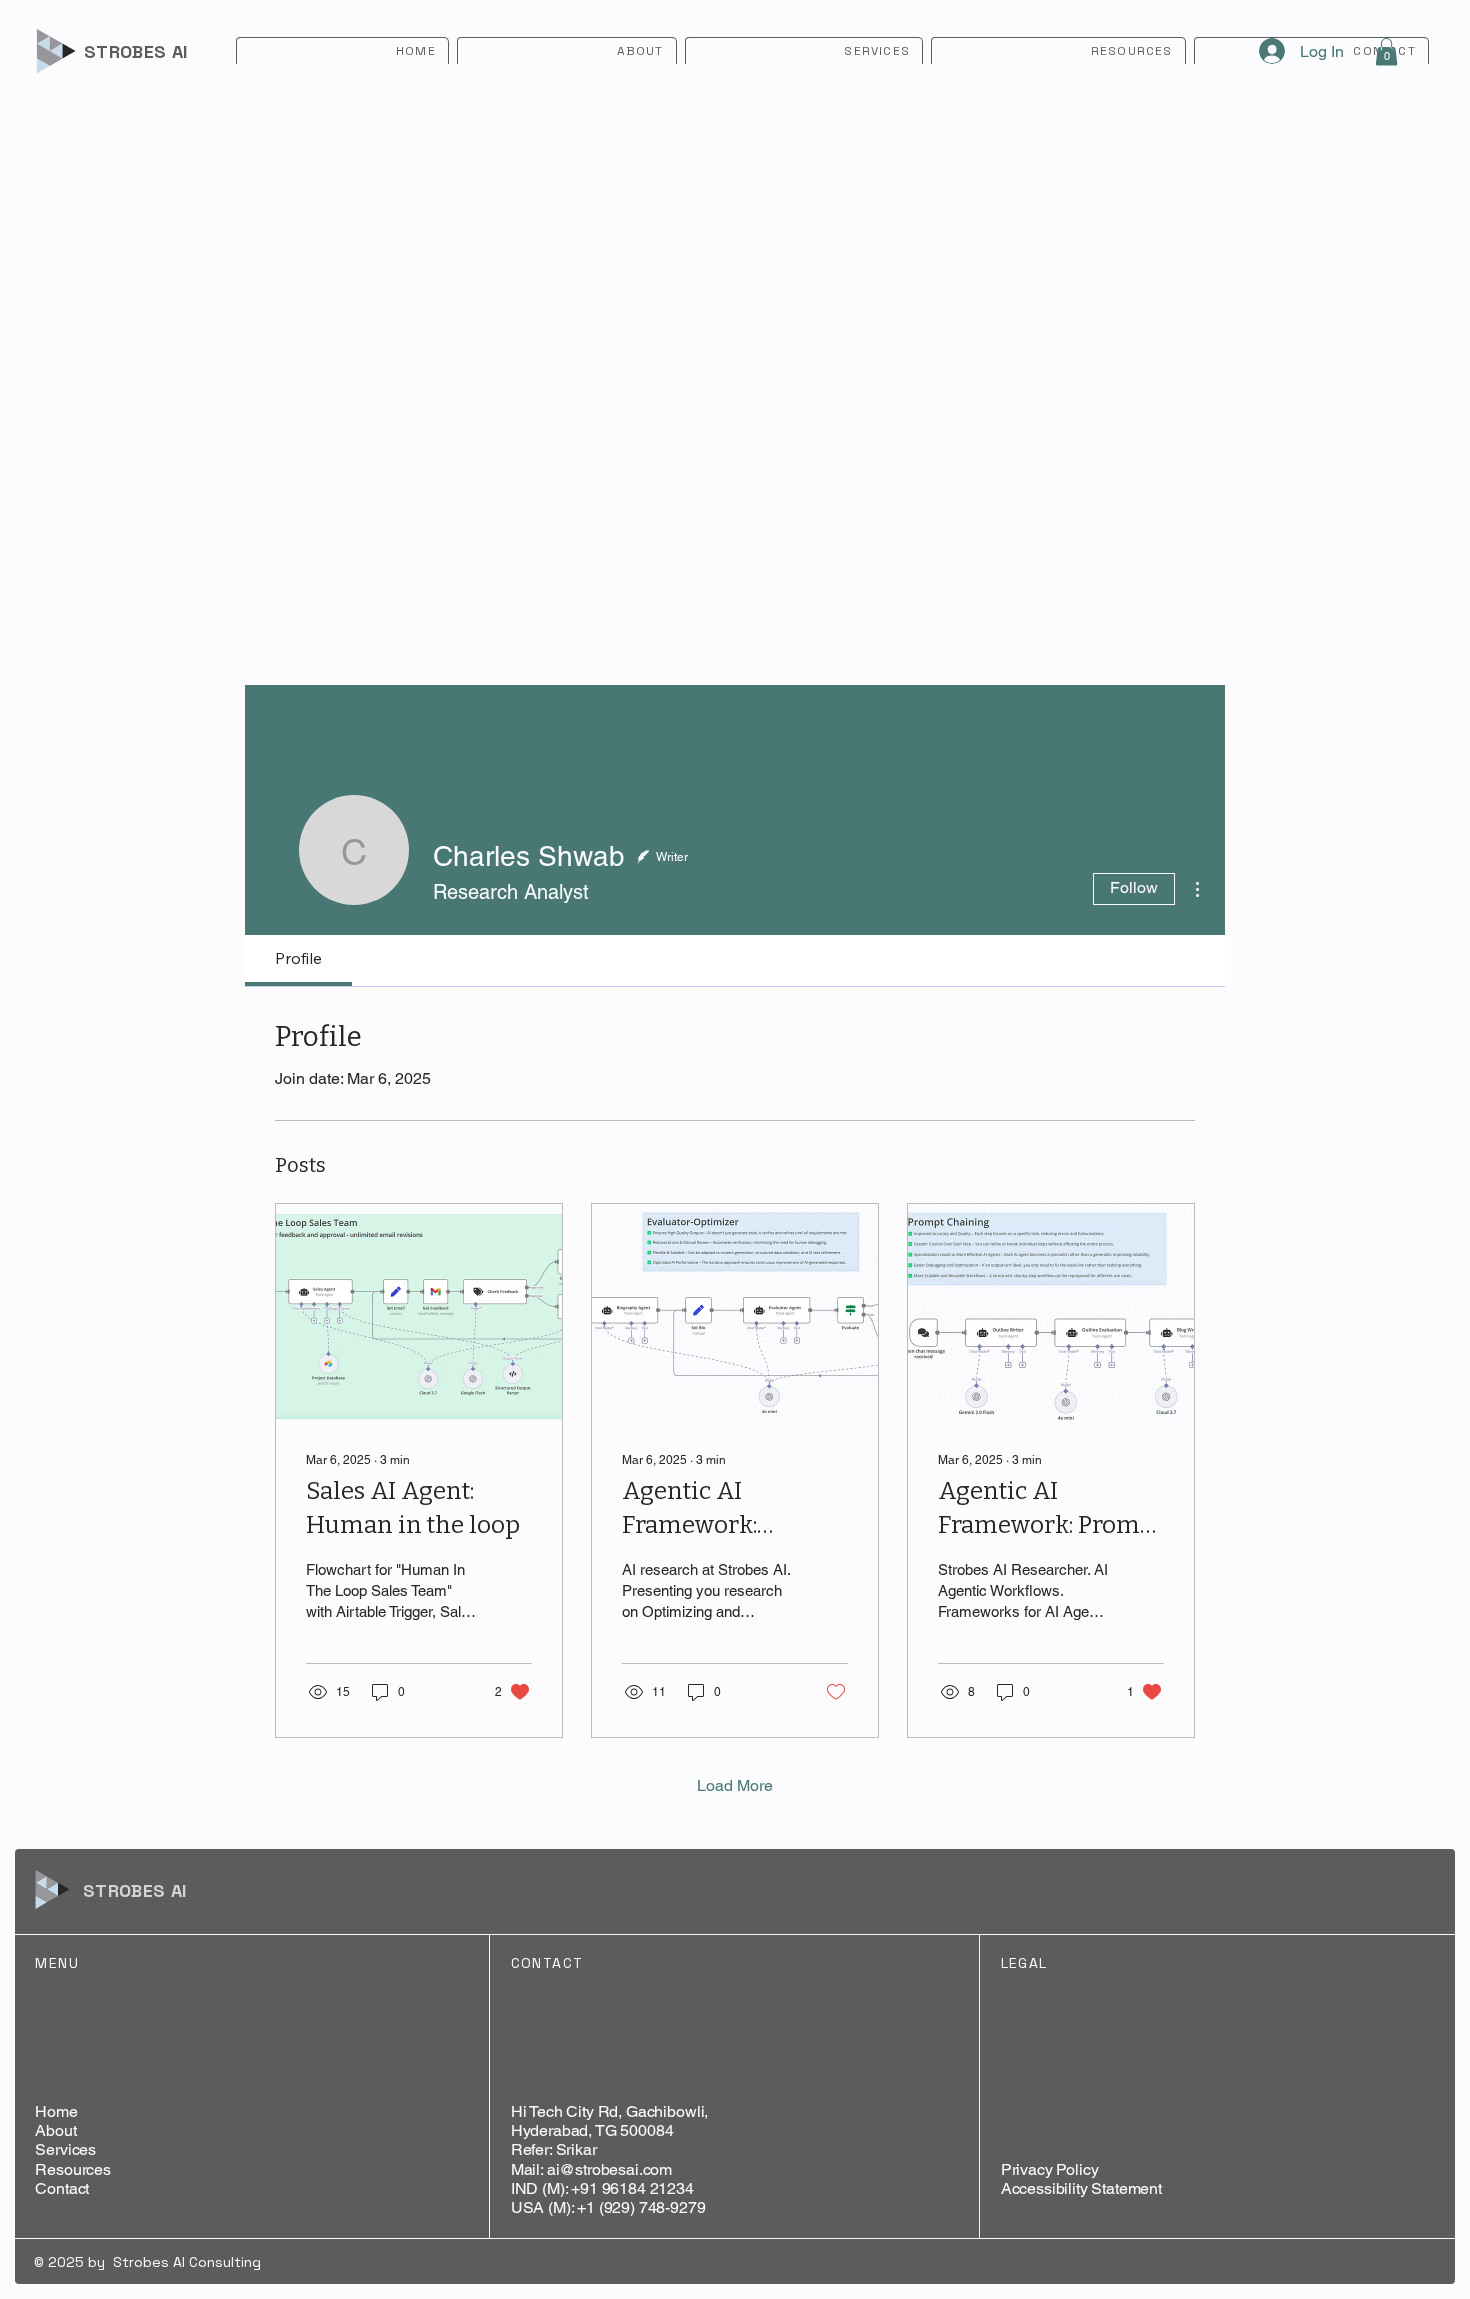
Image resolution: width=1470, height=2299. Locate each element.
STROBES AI (136, 51)
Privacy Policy (1050, 2169)
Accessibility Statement (1081, 2188)
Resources (73, 2169)
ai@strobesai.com (609, 2169)
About (55, 2130)
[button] (1386, 51)
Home (56, 2111)
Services (65, 2149)
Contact (62, 2188)
